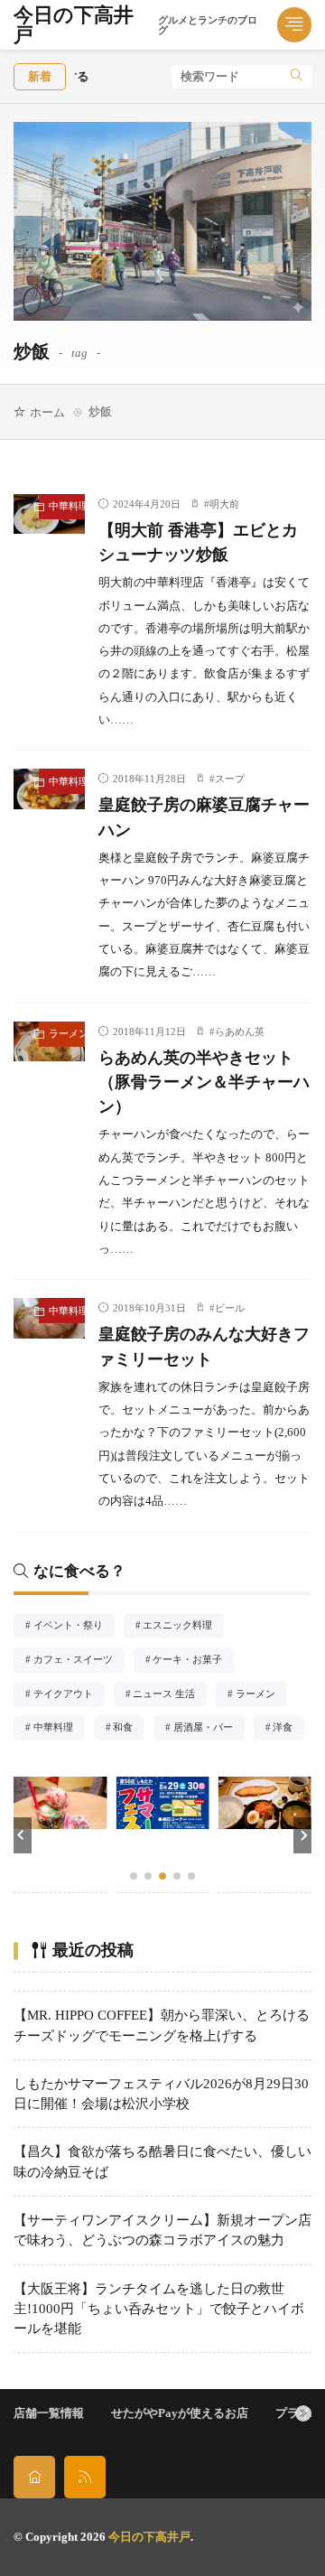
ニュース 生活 (169, 1695)
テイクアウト (69, 1695)
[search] (297, 77)
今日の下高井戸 (135, 25)
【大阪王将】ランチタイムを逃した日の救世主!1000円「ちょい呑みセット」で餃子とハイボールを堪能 (159, 2309)
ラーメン (66, 1033)
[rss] (85, 2477)
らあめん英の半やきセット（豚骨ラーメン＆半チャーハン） (204, 1082)
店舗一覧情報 (49, 2413)
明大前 (224, 504)
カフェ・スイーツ (79, 1661)
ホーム (47, 412)
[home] (34, 2477)
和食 (129, 1729)
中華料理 (66, 506)
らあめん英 (240, 1031)
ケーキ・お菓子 (193, 1661)
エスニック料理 (183, 1627)
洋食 (288, 1729)
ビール (230, 1308)
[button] (23, 1835)
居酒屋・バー (209, 1729)
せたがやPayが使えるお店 (180, 2413)
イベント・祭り (74, 1627)
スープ (230, 779)
